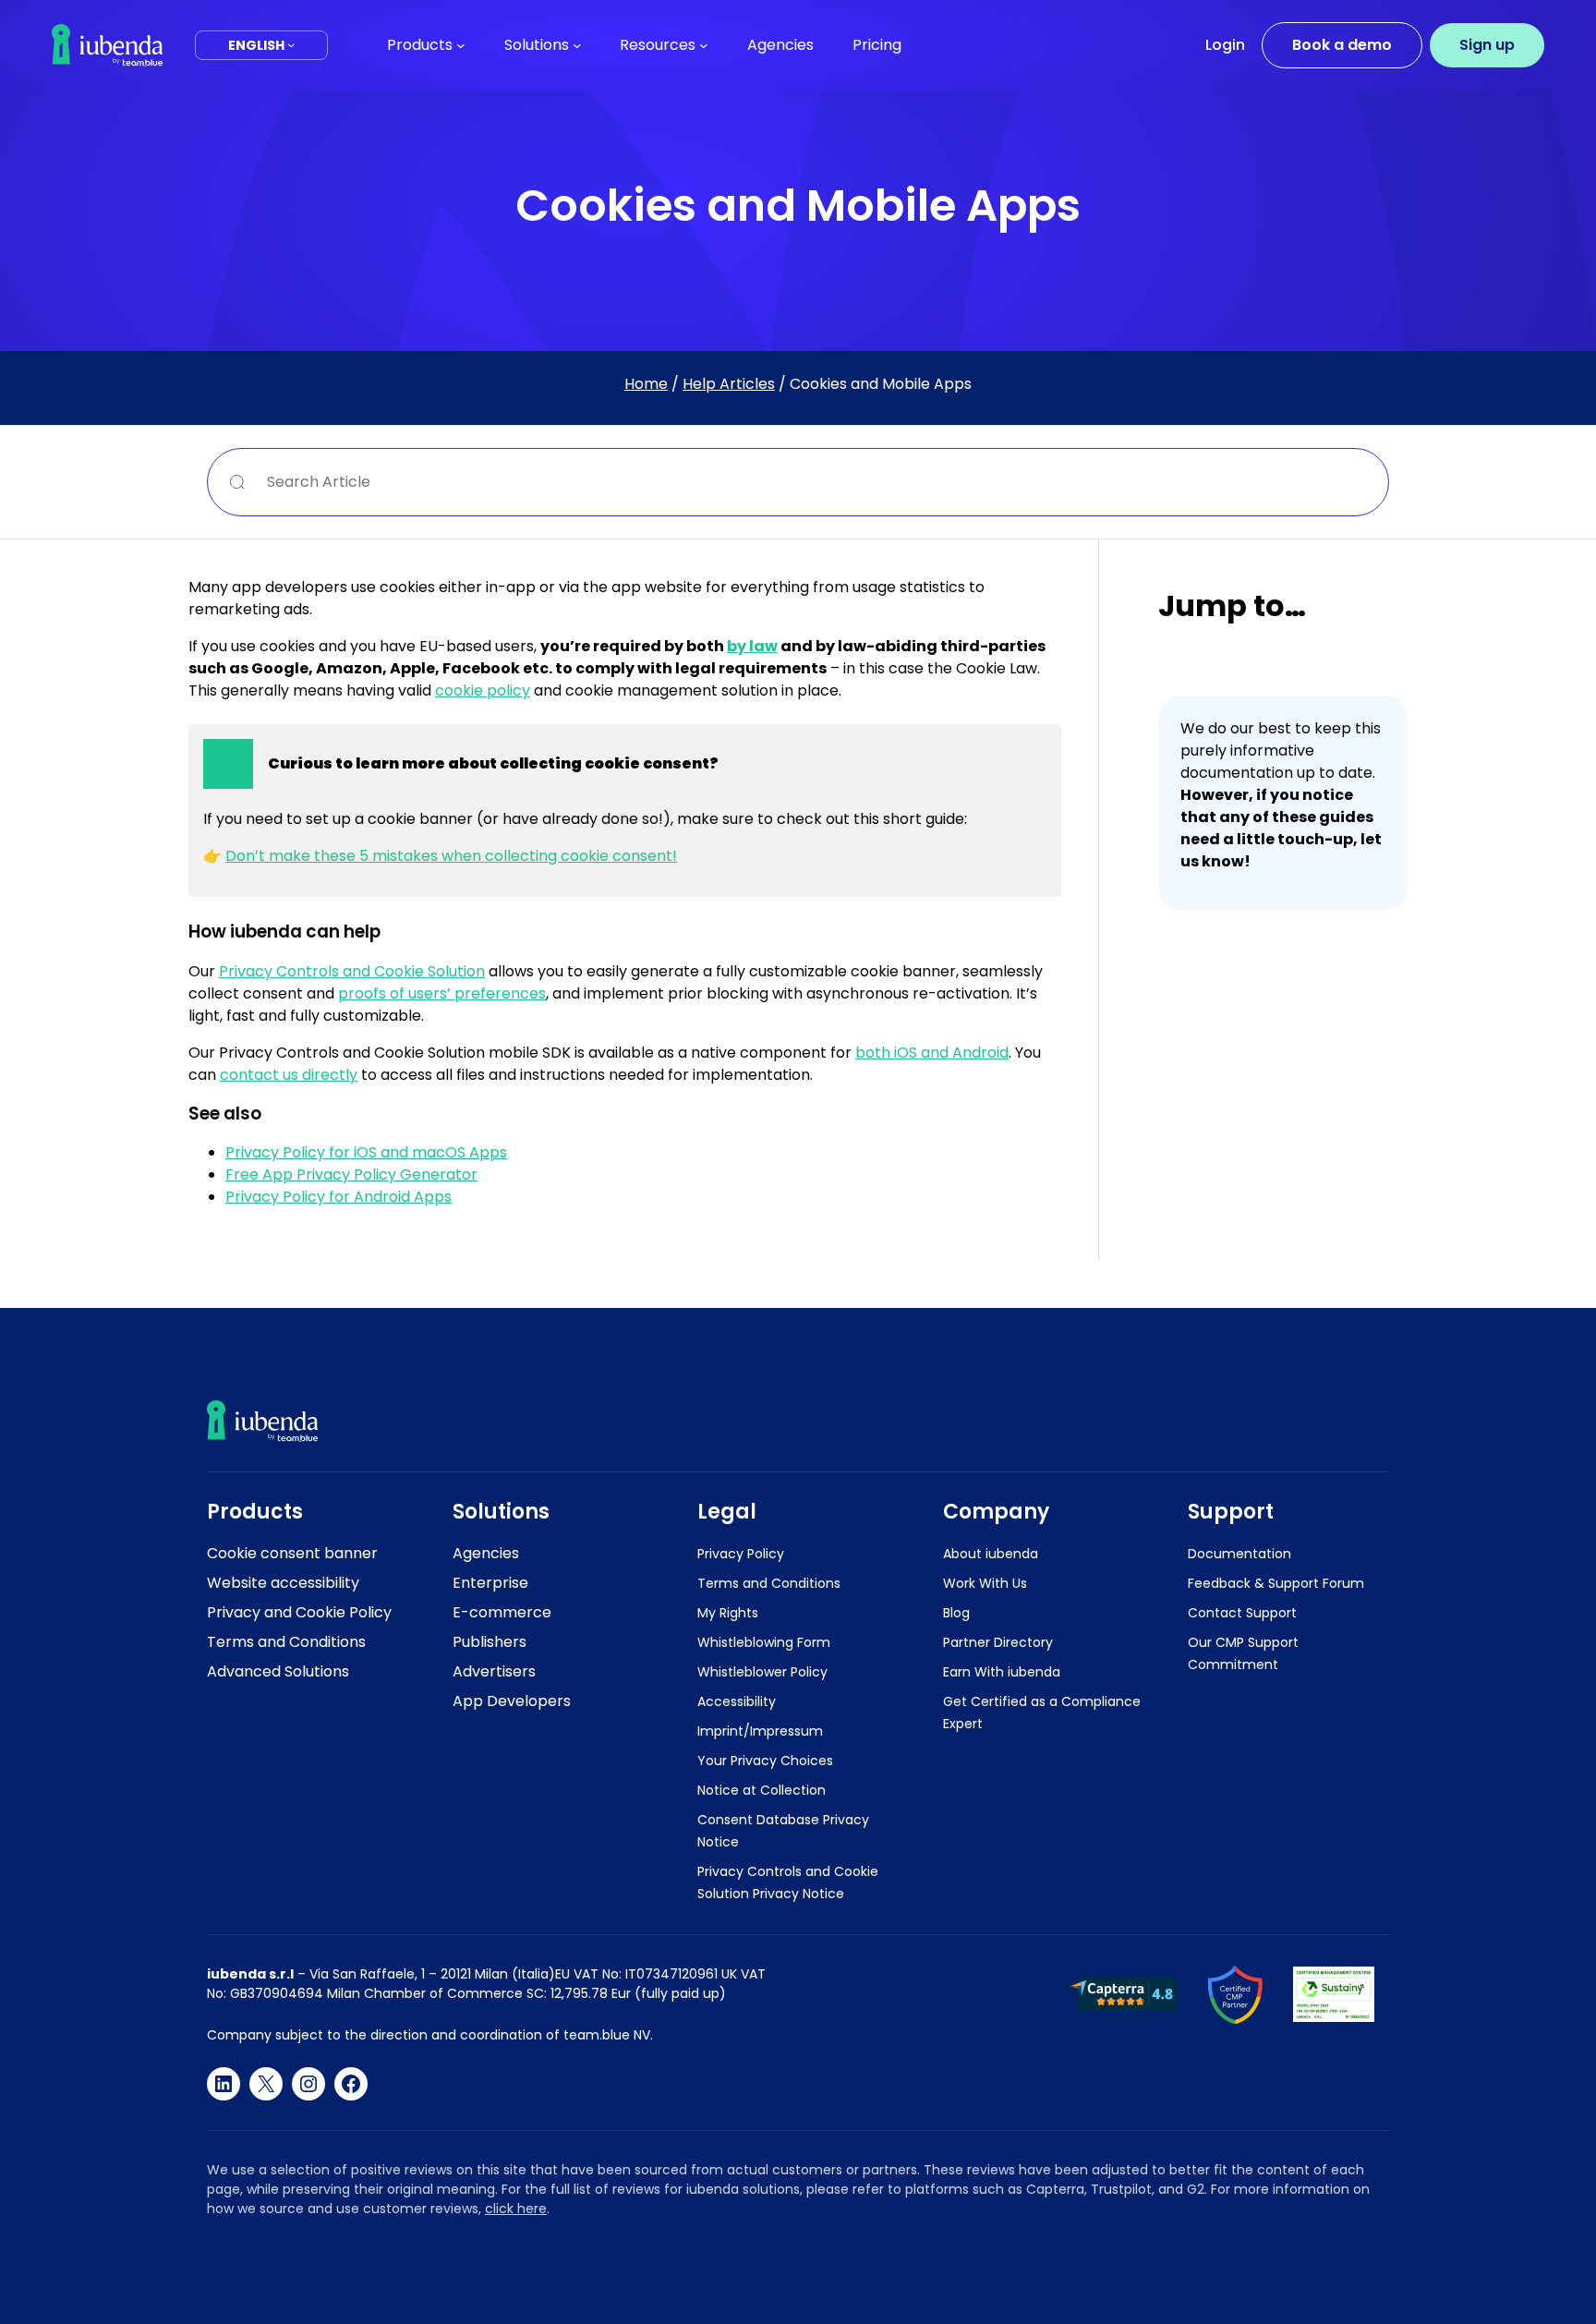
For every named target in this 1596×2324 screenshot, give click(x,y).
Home (646, 384)
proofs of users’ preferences (442, 993)
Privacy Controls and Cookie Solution (352, 971)
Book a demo (1342, 45)
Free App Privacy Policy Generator (351, 1174)
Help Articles (729, 384)
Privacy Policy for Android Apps (339, 1197)
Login (1225, 45)
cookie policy (483, 690)
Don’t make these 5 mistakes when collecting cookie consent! (451, 856)
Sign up (1487, 45)
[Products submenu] (461, 45)
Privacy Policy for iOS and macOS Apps (366, 1152)
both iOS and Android (932, 1053)
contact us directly (289, 1075)
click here (516, 2209)
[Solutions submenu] (577, 45)
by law (752, 646)
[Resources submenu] (704, 45)
